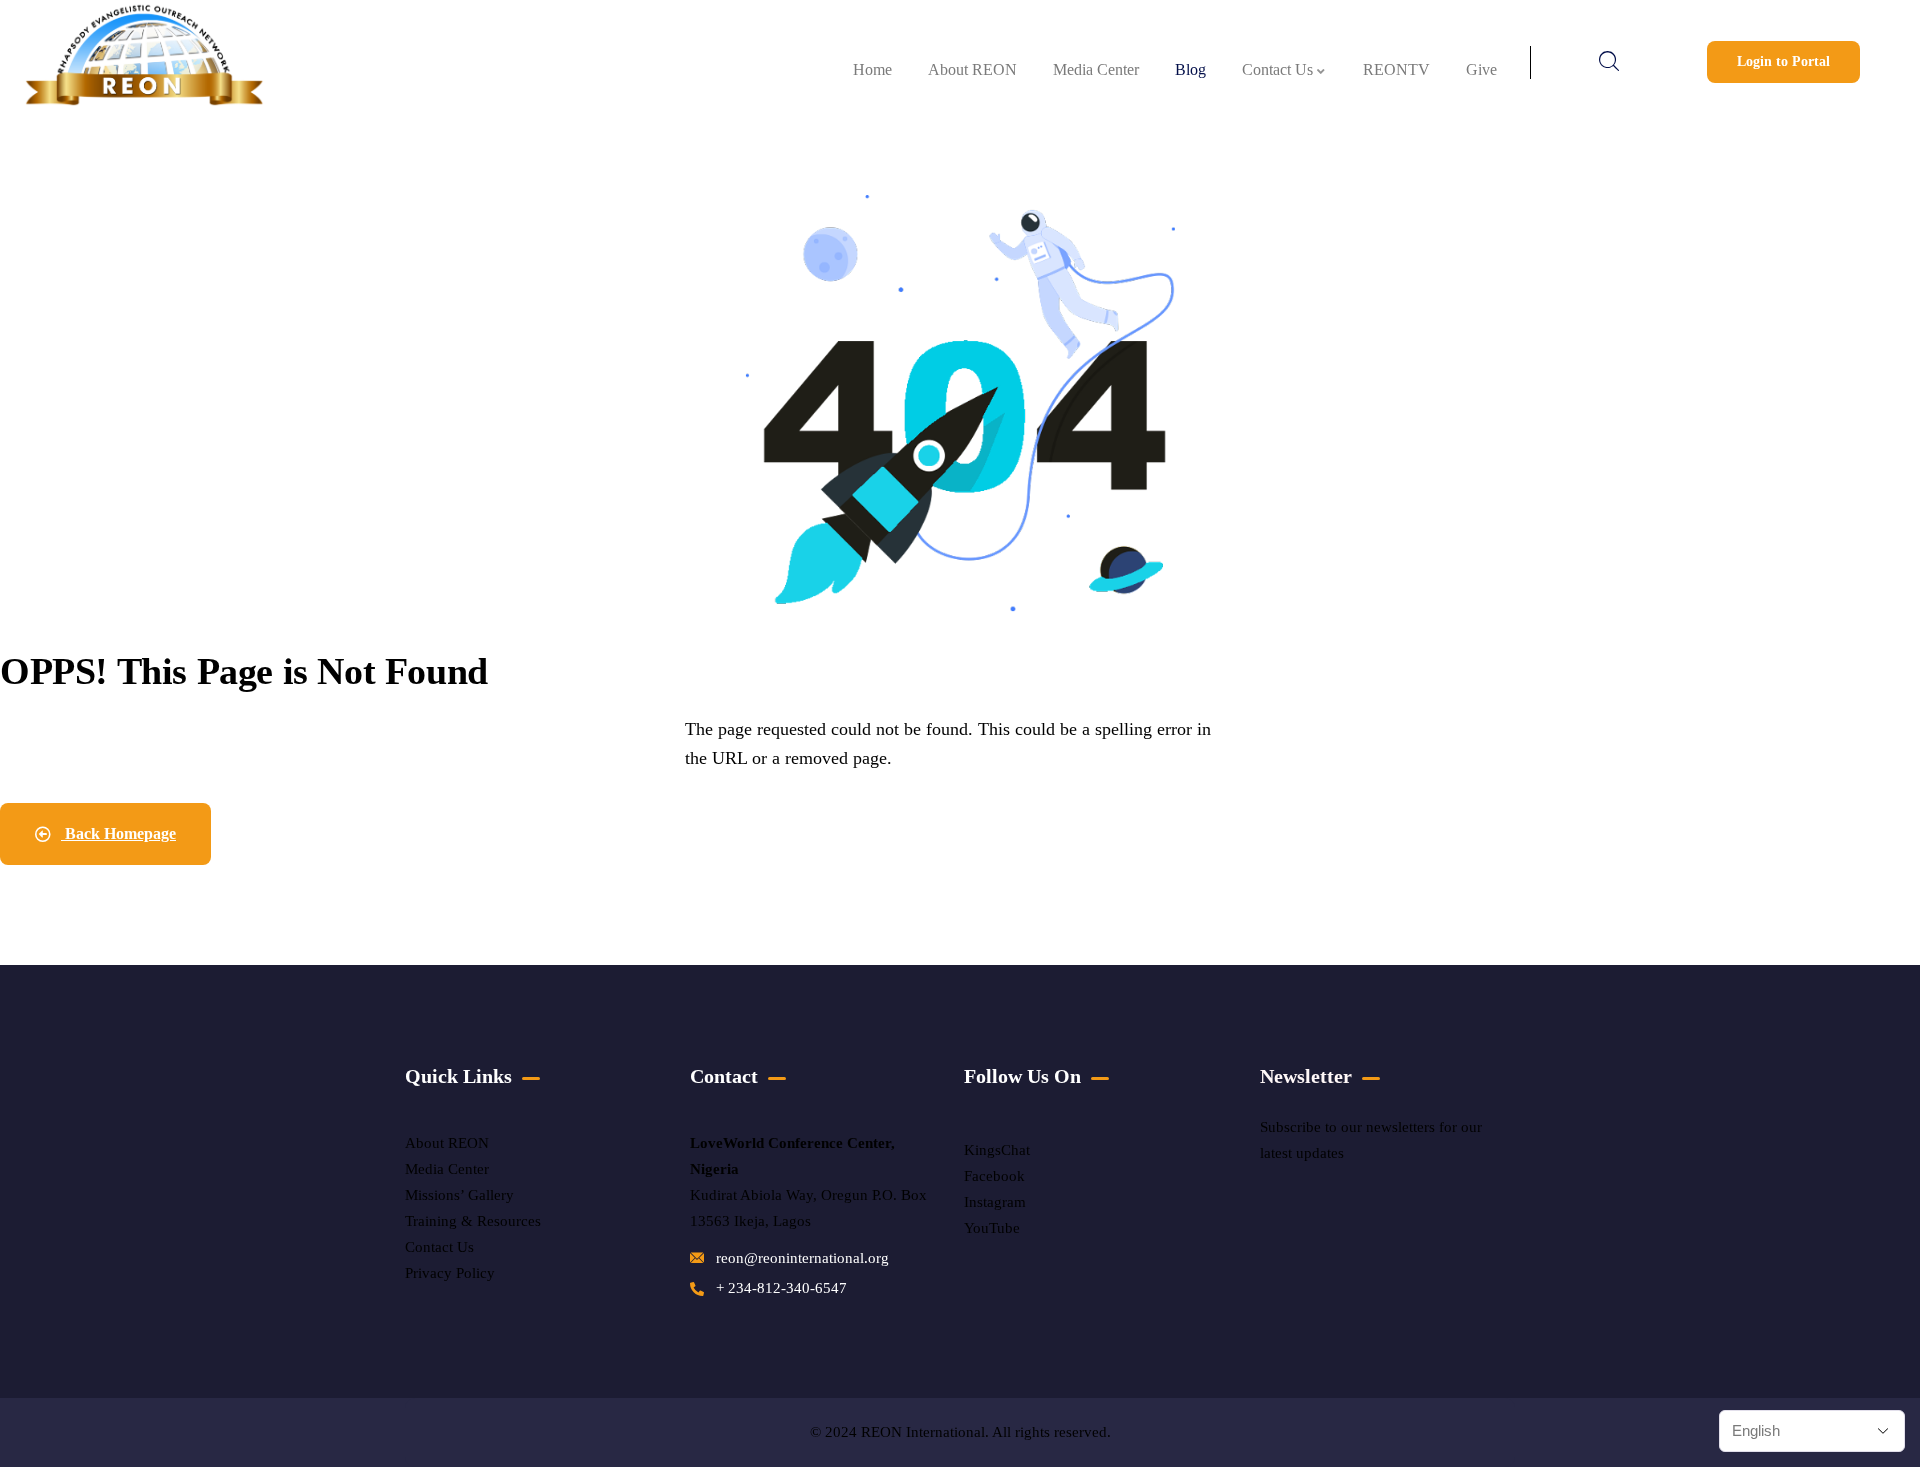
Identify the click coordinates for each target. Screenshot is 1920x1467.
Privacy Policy (450, 1273)
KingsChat (997, 1150)
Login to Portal (1783, 61)
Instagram (995, 1202)
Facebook (994, 1176)
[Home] (143, 62)
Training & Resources (473, 1221)
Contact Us (441, 1247)
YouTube (992, 1228)
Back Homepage (118, 833)
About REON (447, 1143)
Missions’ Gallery (459, 1195)
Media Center (447, 1169)
